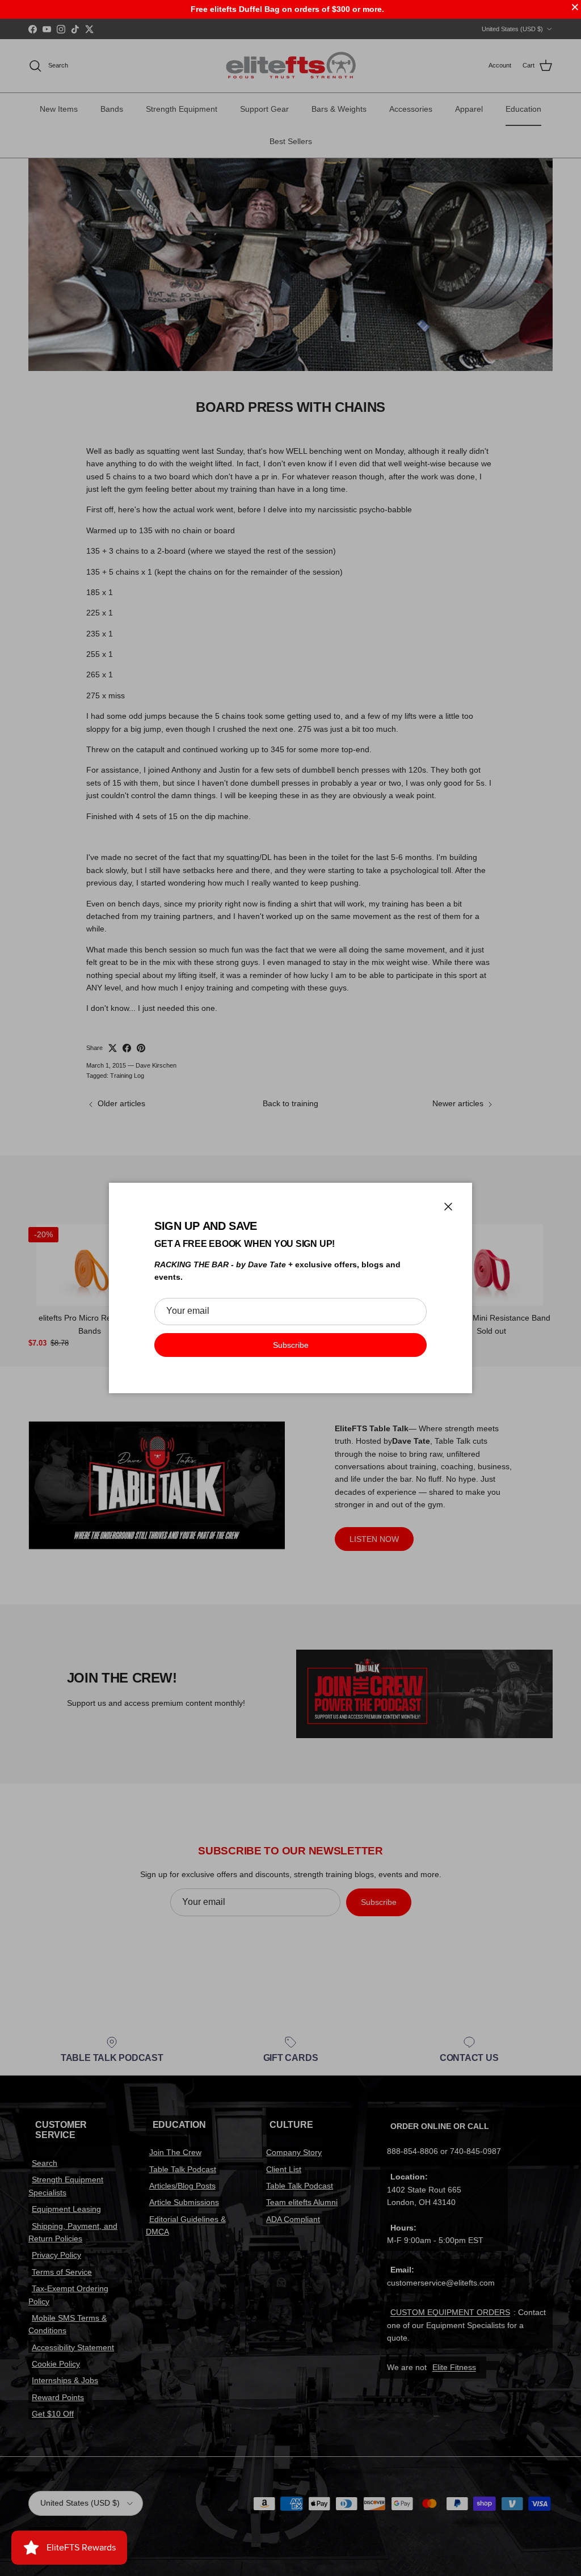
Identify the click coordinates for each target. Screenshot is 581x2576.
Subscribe (291, 1345)
